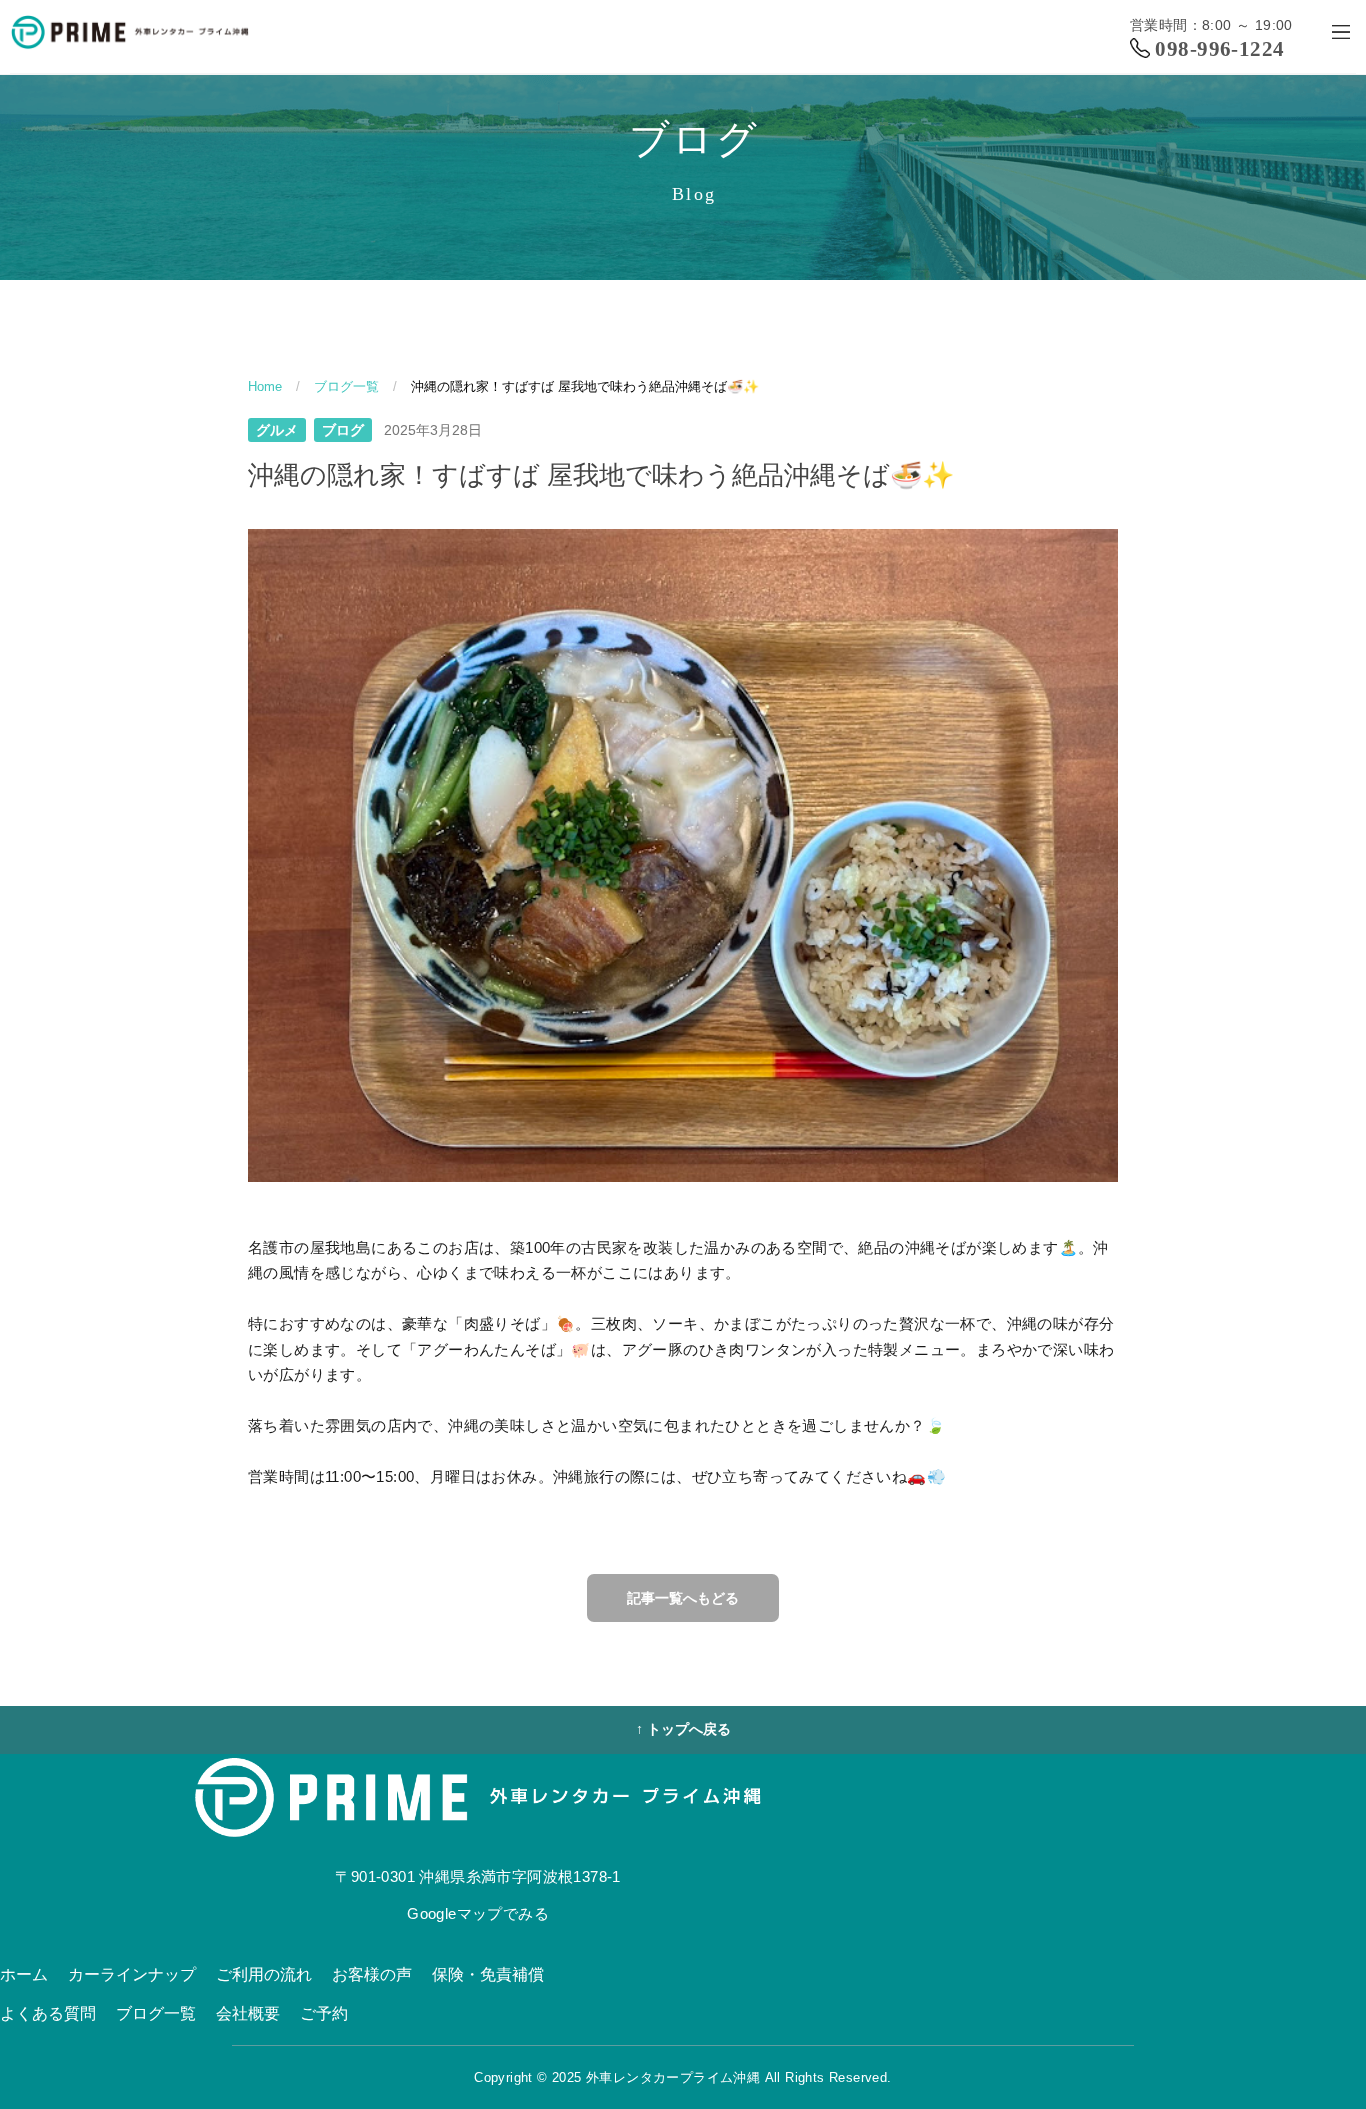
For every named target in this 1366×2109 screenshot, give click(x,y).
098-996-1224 (1219, 49)
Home (265, 386)
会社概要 (248, 2013)
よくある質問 (48, 2013)
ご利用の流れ (264, 1974)
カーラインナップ (132, 1974)
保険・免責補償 (488, 1974)
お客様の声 (372, 1974)
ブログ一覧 (346, 386)
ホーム (24, 1974)
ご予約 (324, 2013)
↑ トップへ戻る (683, 1729)
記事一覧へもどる (683, 1598)
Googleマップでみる (478, 1913)
